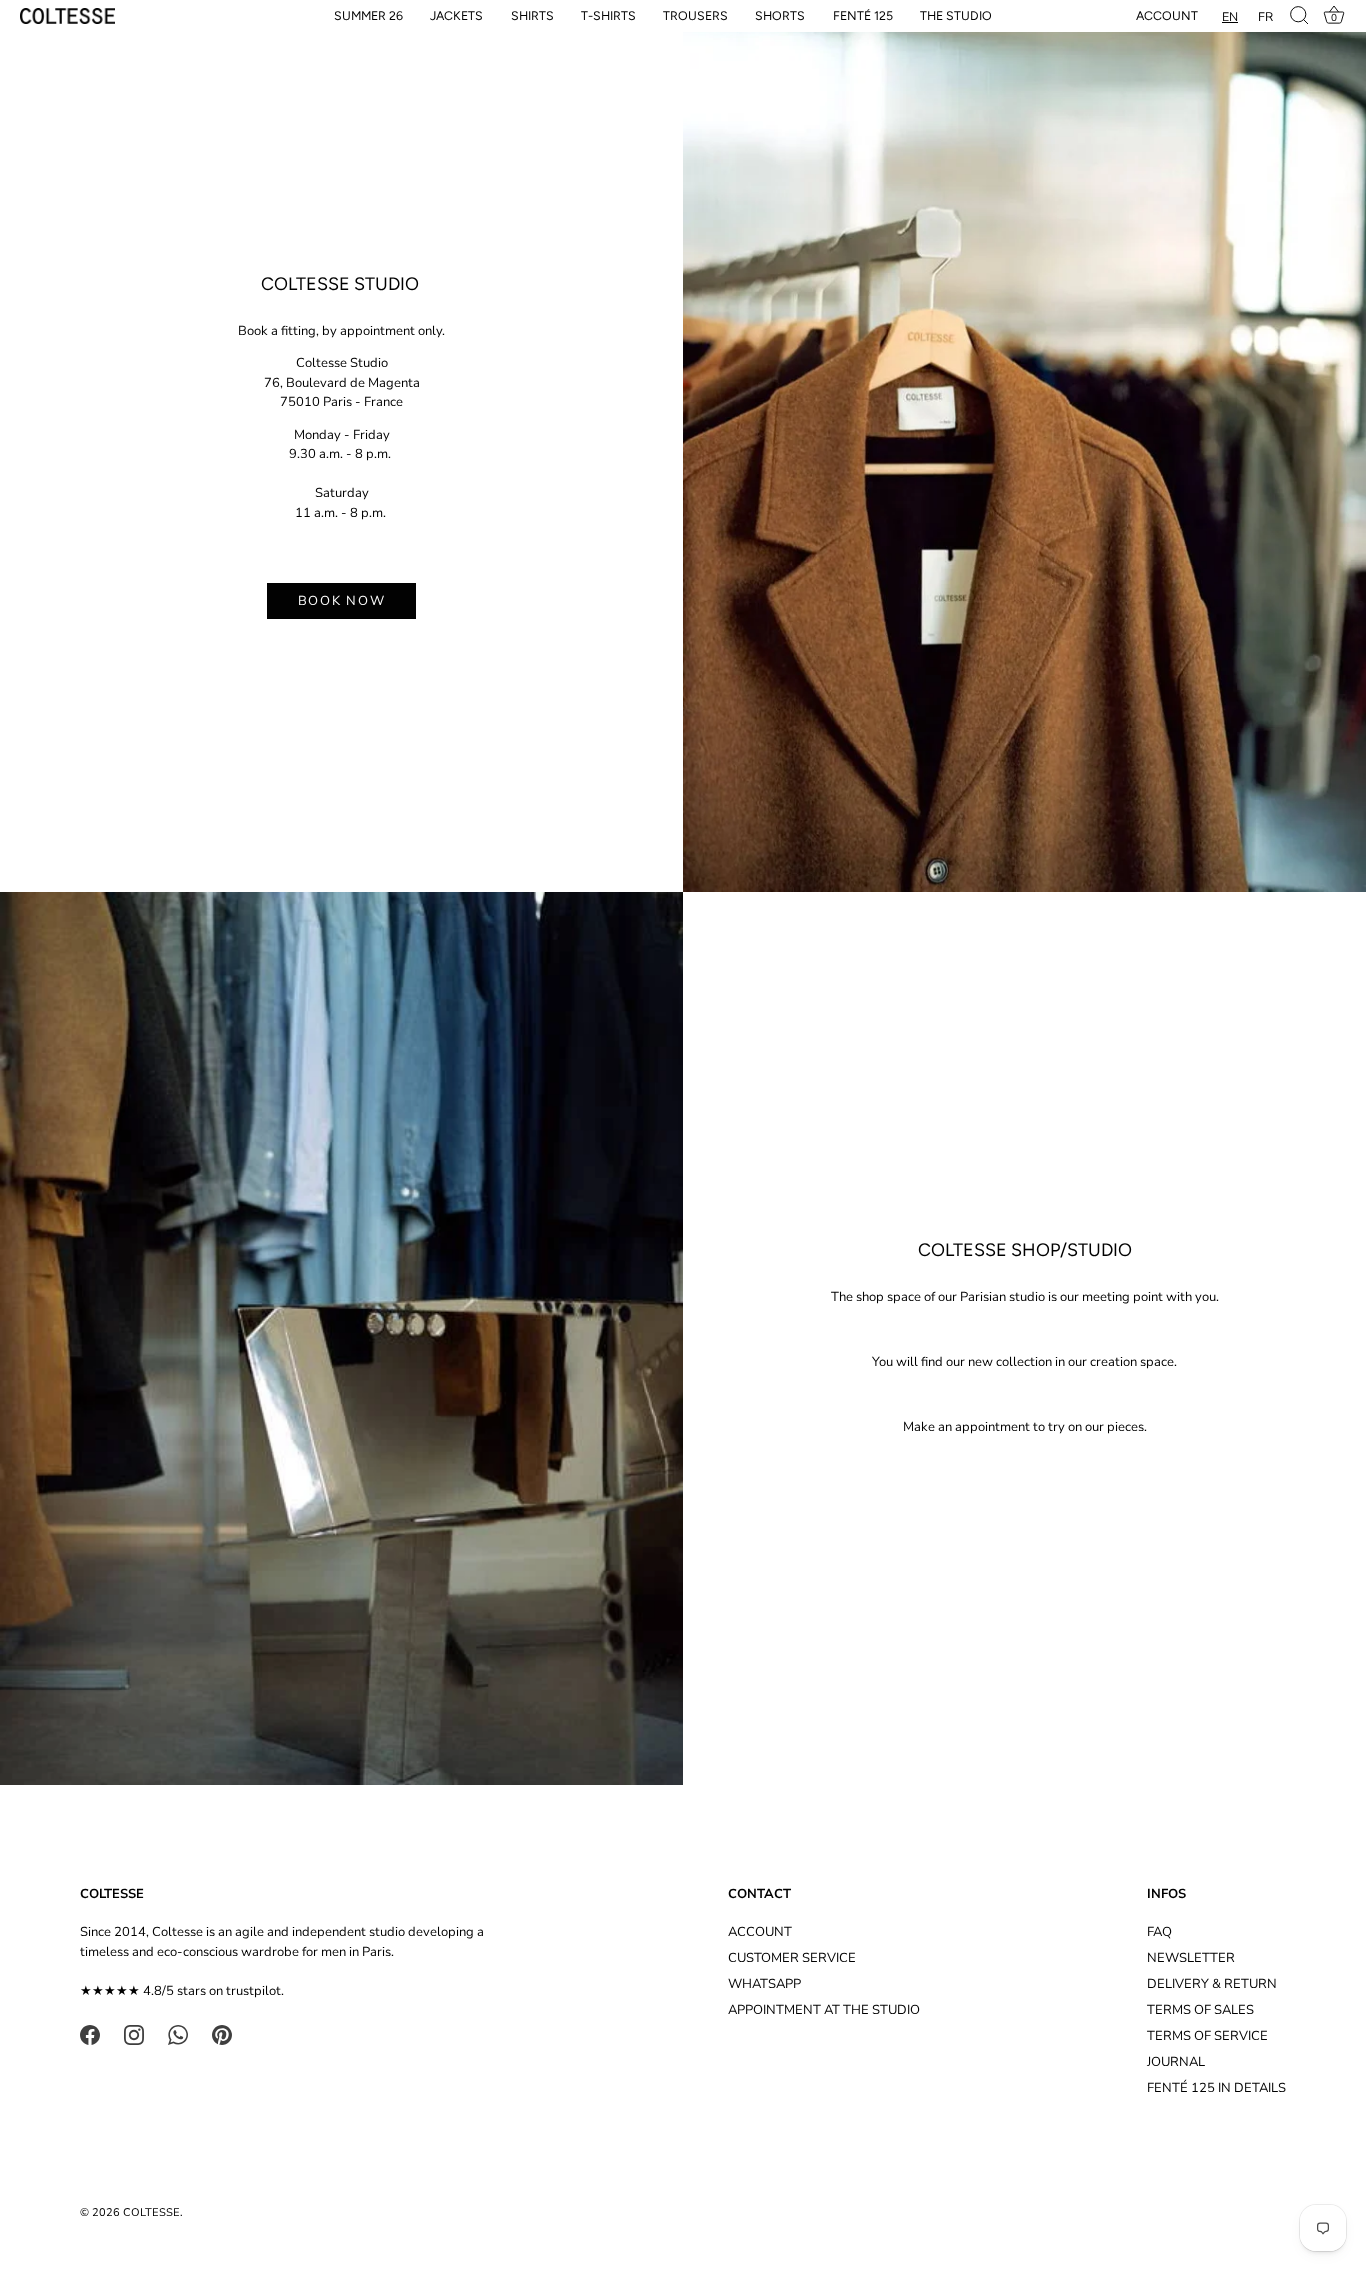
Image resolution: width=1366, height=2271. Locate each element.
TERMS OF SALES (1200, 2010)
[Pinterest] (222, 2034)
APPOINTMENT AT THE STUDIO (824, 2010)
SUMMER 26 (368, 15)
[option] (1265, 16)
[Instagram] (134, 2034)
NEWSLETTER (1191, 1958)
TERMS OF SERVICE (1207, 2036)
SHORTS (780, 15)
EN (1230, 16)
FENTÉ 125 (863, 15)
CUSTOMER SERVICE (792, 1958)
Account (1167, 15)
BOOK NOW (342, 601)
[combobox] (1230, 16)
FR (1265, 16)
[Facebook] (90, 2034)
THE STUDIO (956, 15)
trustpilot (253, 1991)
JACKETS (456, 15)
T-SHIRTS (608, 15)
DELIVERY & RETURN (1212, 1984)
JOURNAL (1176, 2062)
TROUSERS (695, 15)
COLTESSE (151, 2212)
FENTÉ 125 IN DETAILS (1216, 2088)
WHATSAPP (764, 1984)
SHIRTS (532, 15)
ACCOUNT (760, 1932)
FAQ (1159, 1932)
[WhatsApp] (178, 2034)
